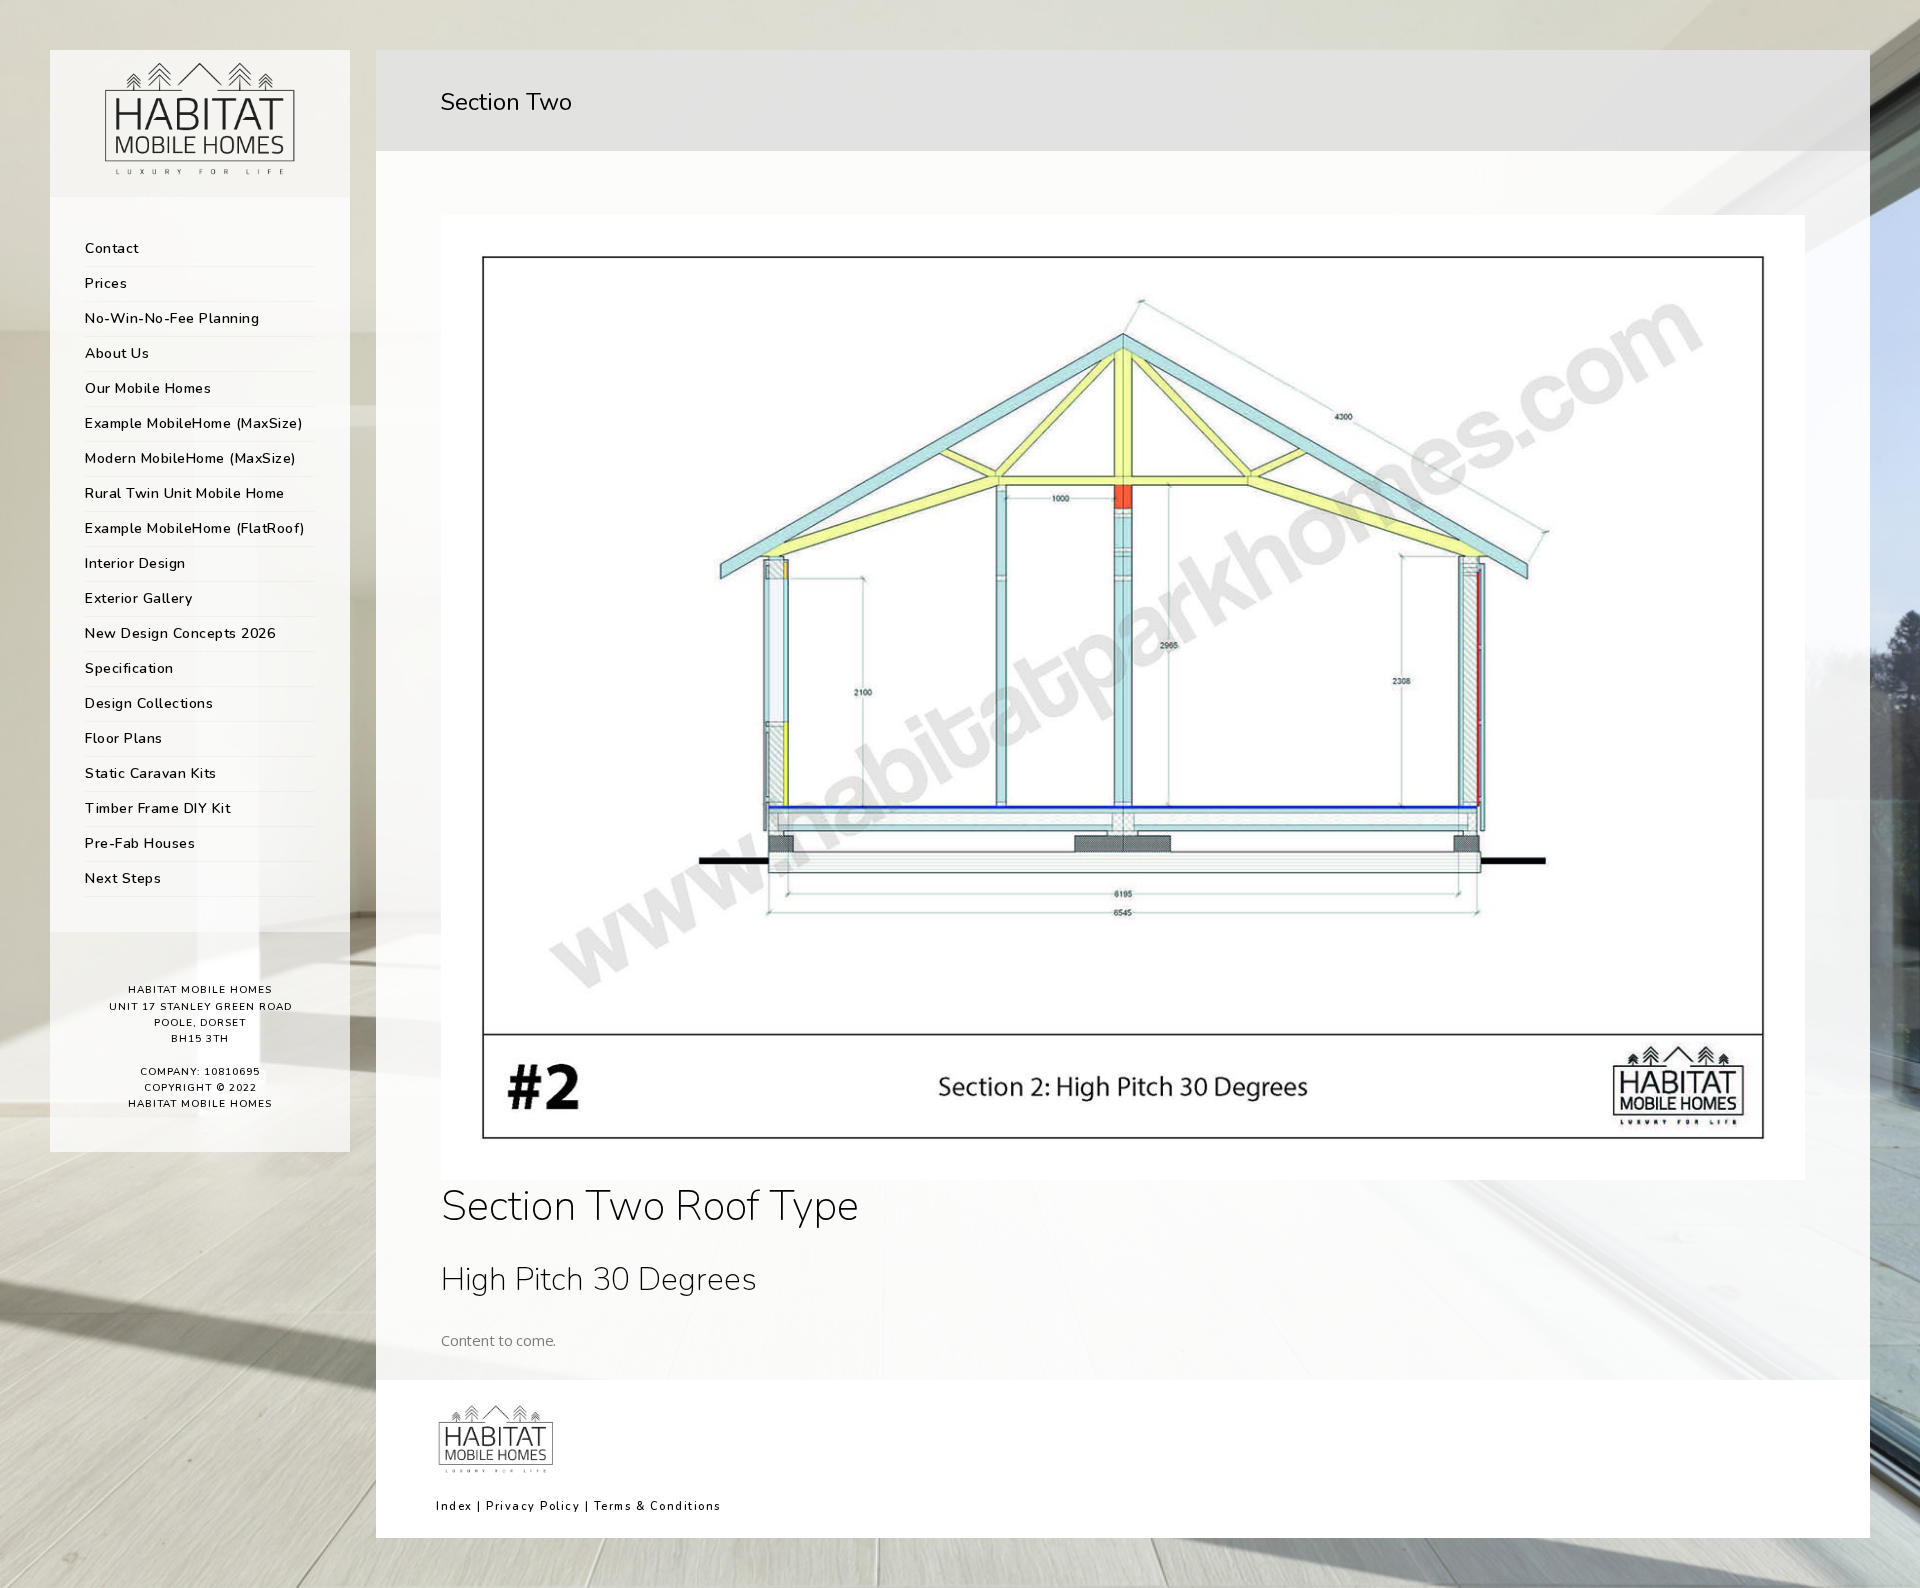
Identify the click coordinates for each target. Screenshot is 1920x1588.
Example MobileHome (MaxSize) (194, 423)
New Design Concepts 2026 (180, 633)
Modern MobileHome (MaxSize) (191, 458)
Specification (129, 668)
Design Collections (149, 703)
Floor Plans (124, 738)
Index (454, 1506)
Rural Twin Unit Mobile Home (185, 493)
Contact (112, 248)
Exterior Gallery (138, 598)
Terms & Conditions (657, 1506)
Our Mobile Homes (148, 388)
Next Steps (123, 878)
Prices (106, 283)
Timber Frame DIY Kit (157, 808)
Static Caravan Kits (151, 773)
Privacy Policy (533, 1506)
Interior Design (135, 563)
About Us (117, 353)
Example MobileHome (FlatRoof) (195, 528)
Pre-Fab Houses (140, 843)
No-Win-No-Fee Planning (172, 318)
